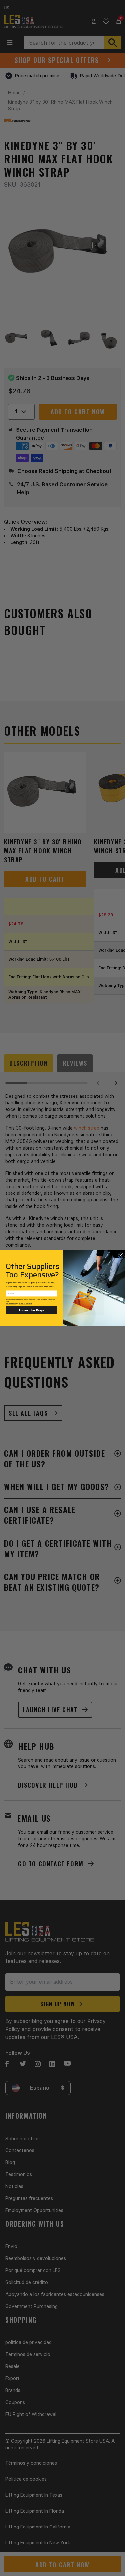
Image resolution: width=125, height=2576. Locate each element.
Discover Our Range (31, 1310)
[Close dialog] (120, 1255)
